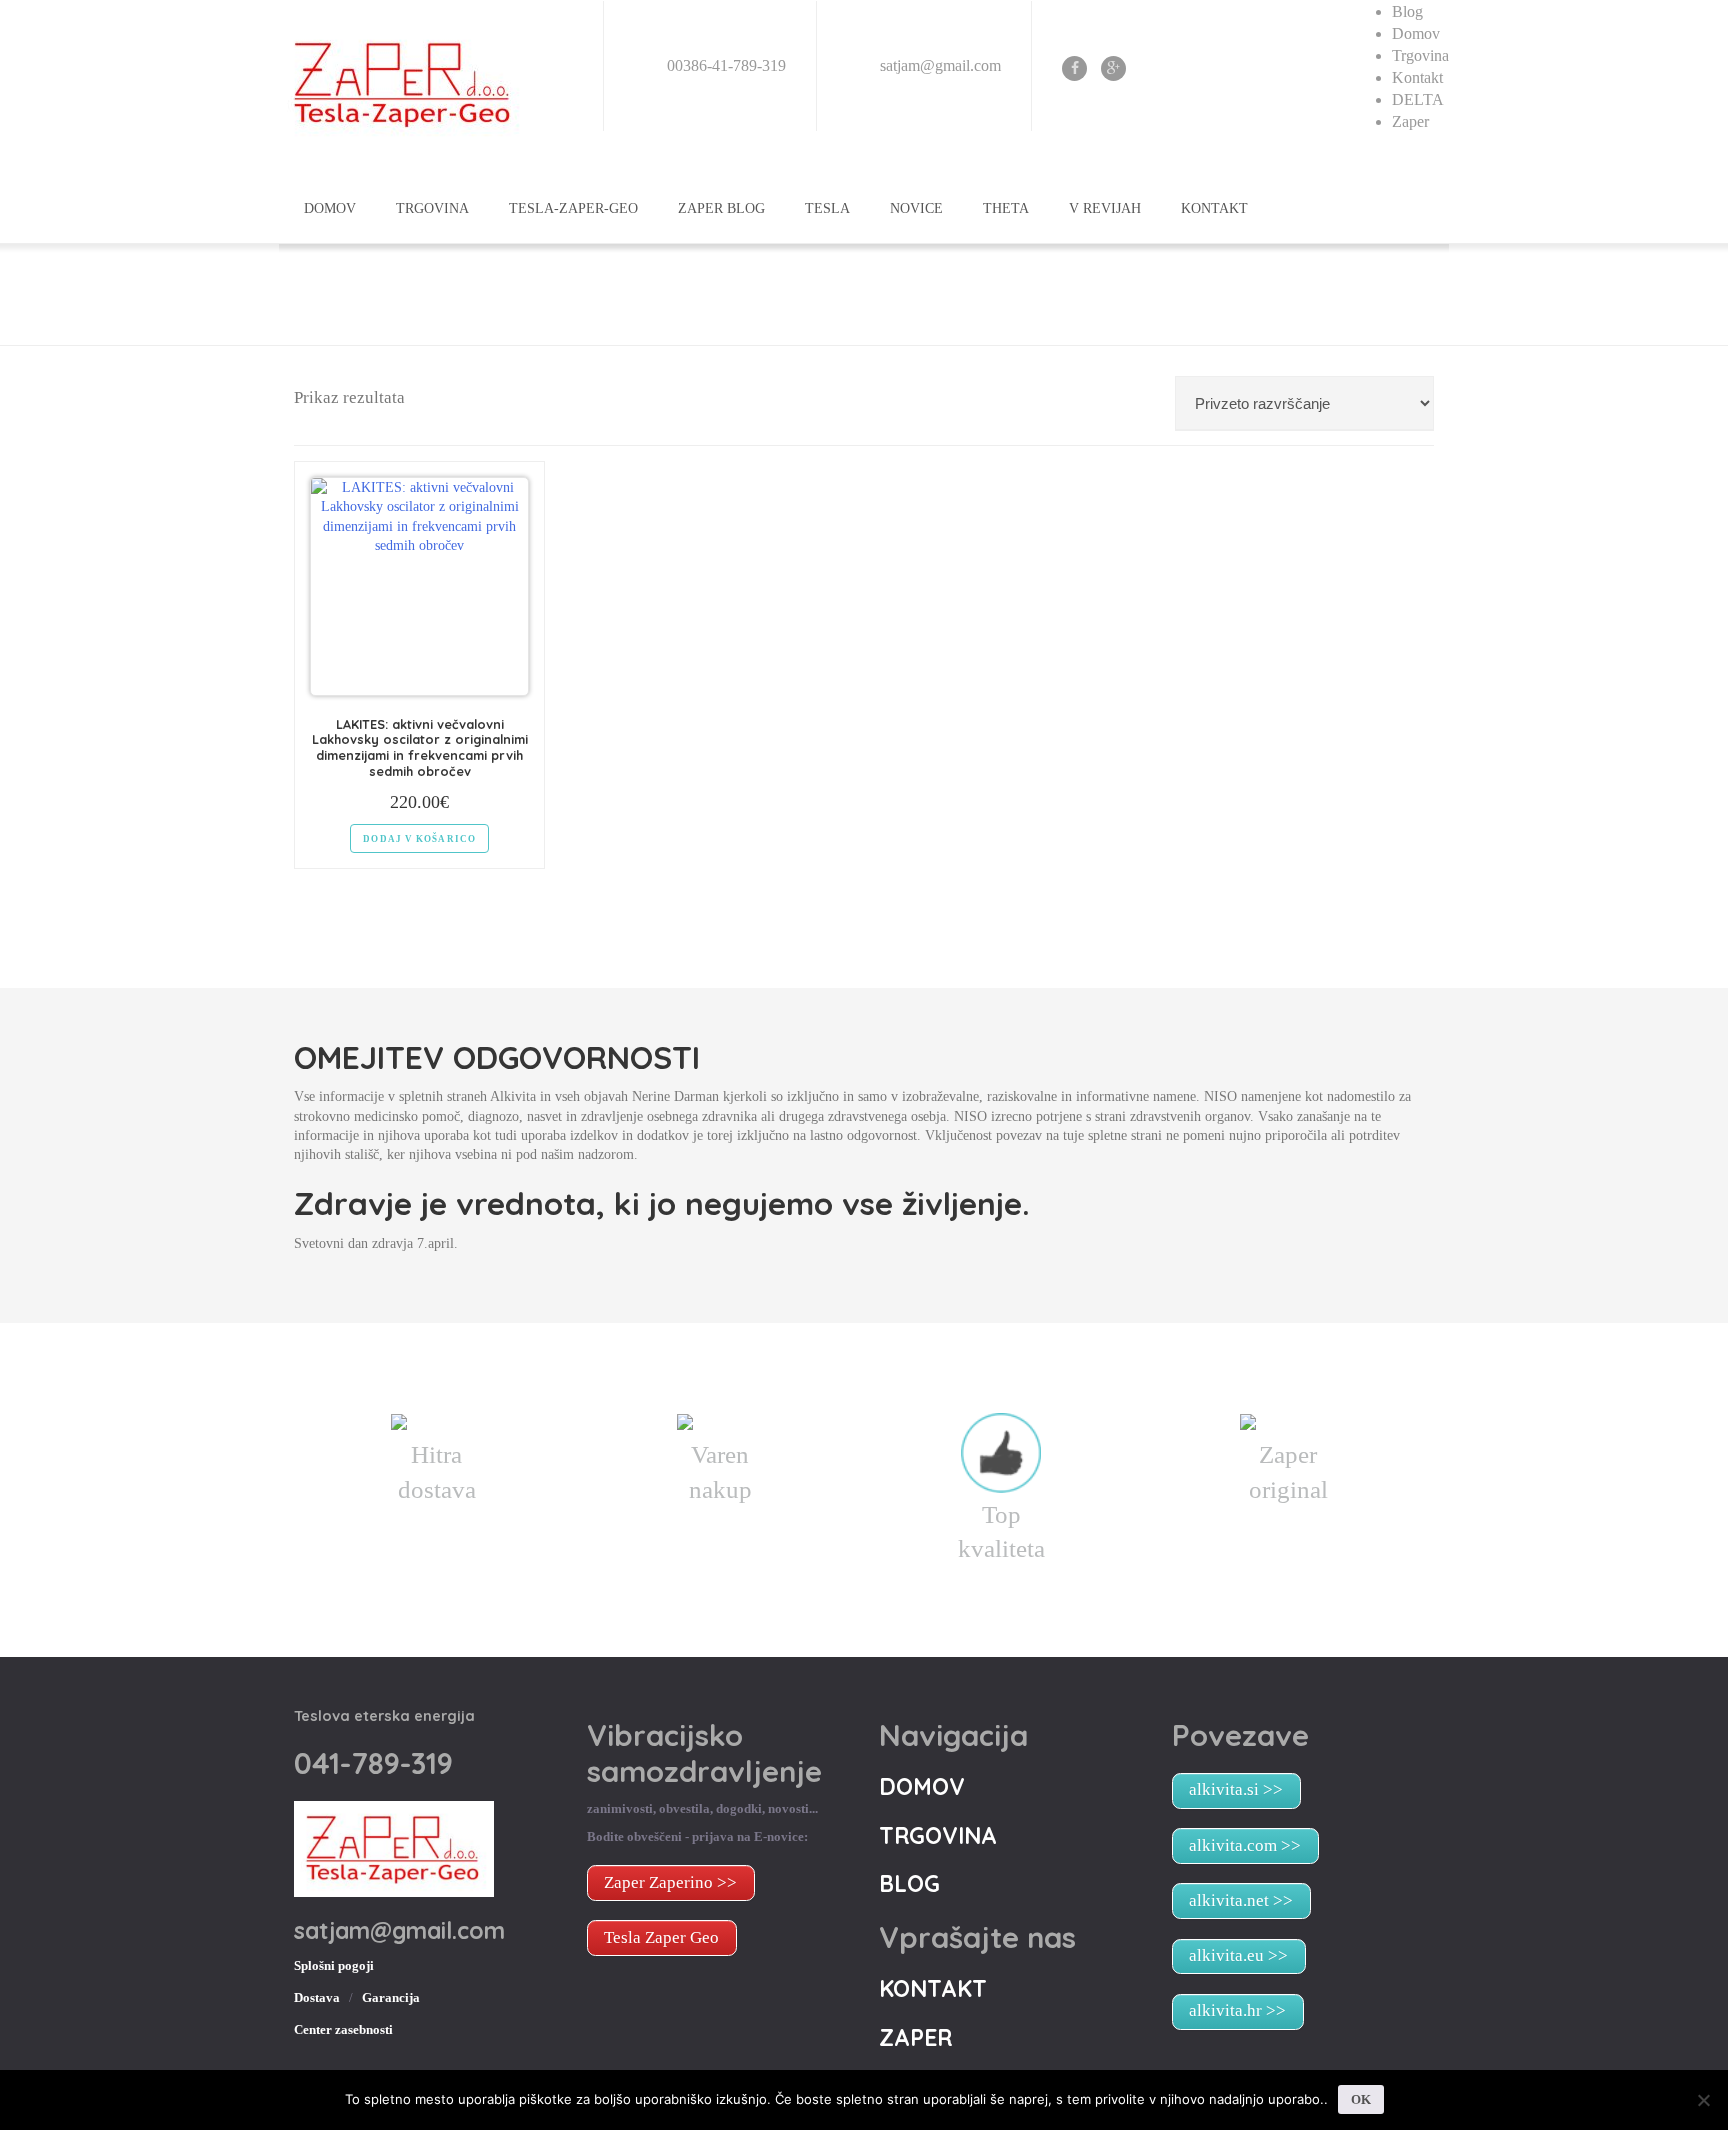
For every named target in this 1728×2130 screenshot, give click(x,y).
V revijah (1105, 208)
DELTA (1418, 99)
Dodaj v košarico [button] (419, 839)
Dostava (317, 1997)
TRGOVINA (432, 208)
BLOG (909, 1883)
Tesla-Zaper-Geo (573, 208)
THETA (1006, 208)
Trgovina (1420, 55)
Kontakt (1417, 77)
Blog (1407, 11)
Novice (916, 208)
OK (1361, 2099)
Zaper (1410, 121)
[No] (1703, 2100)
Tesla (827, 208)
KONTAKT (1214, 208)
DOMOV (330, 208)
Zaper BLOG (721, 208)
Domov (1416, 33)
